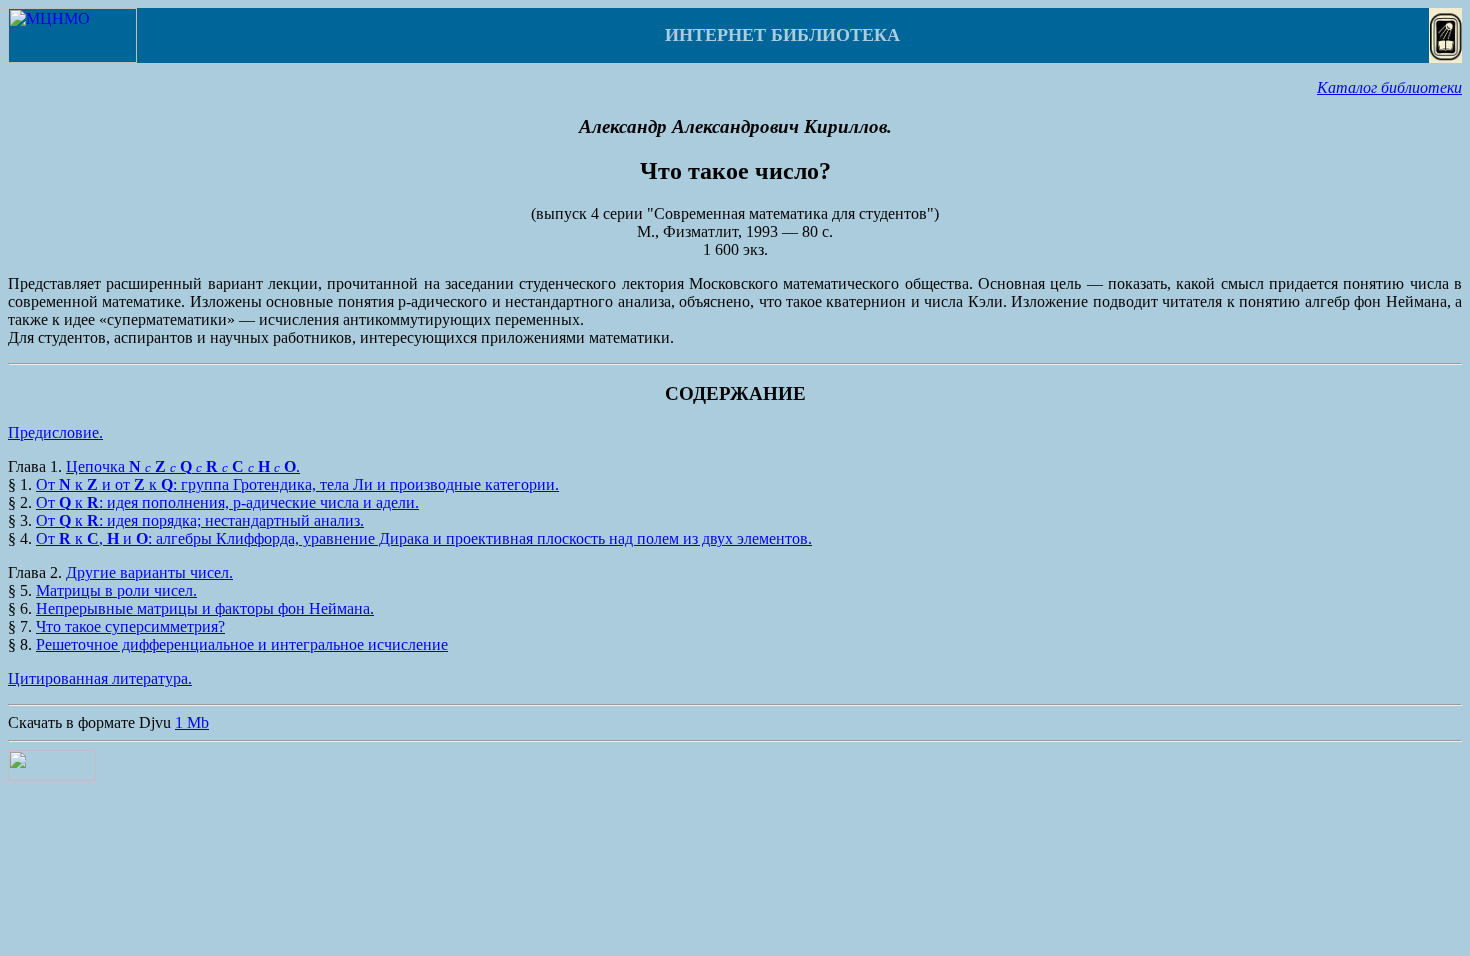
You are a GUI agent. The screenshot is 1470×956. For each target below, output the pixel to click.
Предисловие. (55, 432)
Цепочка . (183, 466)
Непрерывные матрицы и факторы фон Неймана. (205, 608)
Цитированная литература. (100, 678)
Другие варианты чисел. (149, 572)
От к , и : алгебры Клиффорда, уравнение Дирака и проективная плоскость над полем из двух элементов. (424, 538)
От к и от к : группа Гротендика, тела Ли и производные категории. (297, 484)
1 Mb (192, 722)
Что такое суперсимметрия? (130, 626)
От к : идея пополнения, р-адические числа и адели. (227, 502)
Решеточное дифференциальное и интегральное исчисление (242, 644)
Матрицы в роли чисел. (116, 590)
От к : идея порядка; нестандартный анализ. (200, 520)
